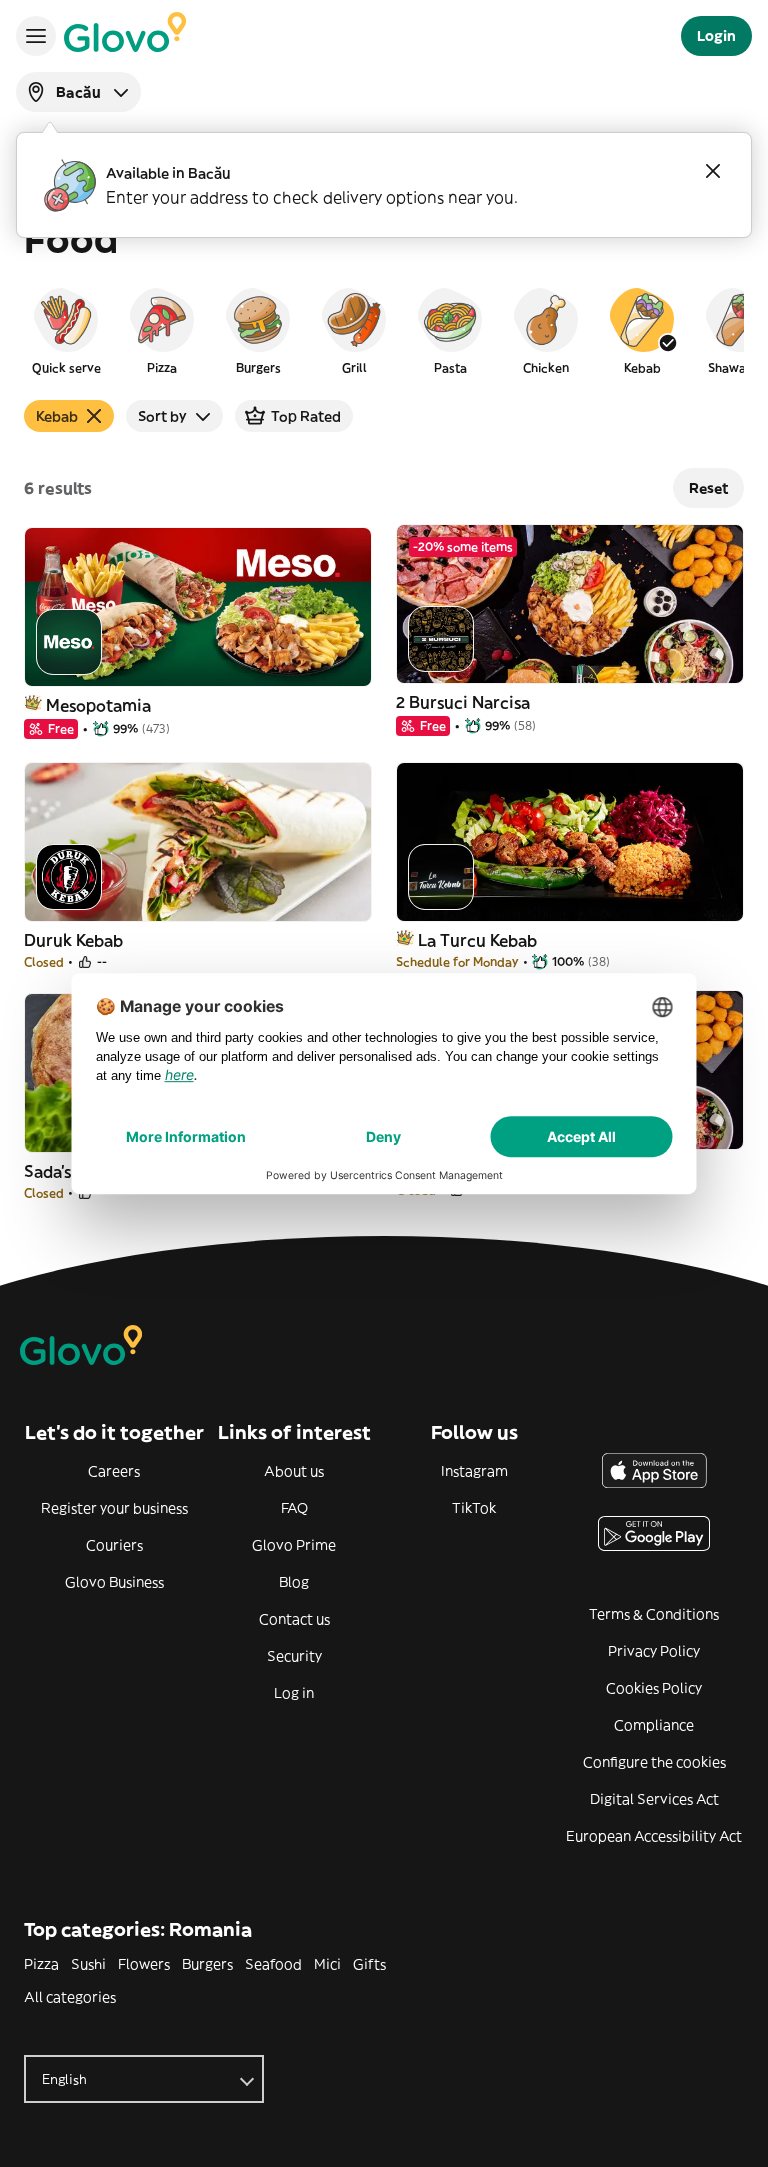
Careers (114, 1471)
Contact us (294, 1619)
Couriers (114, 1545)
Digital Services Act (654, 1799)
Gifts (369, 1964)
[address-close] (713, 171)
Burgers (207, 1964)
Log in (294, 1693)
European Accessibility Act (654, 1836)
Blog (294, 1582)
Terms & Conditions (654, 1614)
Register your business (114, 1508)
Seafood (273, 1964)
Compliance (654, 1725)
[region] (384, 330)
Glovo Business (114, 1582)
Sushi (88, 1964)
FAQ (294, 1508)
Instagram (474, 1471)
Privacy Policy (654, 1651)
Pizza (41, 1964)
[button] (66, 330)
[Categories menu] (36, 36)
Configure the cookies (654, 1762)
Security (294, 1656)
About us (294, 1471)
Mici (327, 1964)
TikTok (474, 1508)
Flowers (144, 1964)
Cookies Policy (654, 1688)
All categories (70, 1997)
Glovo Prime (294, 1545)
